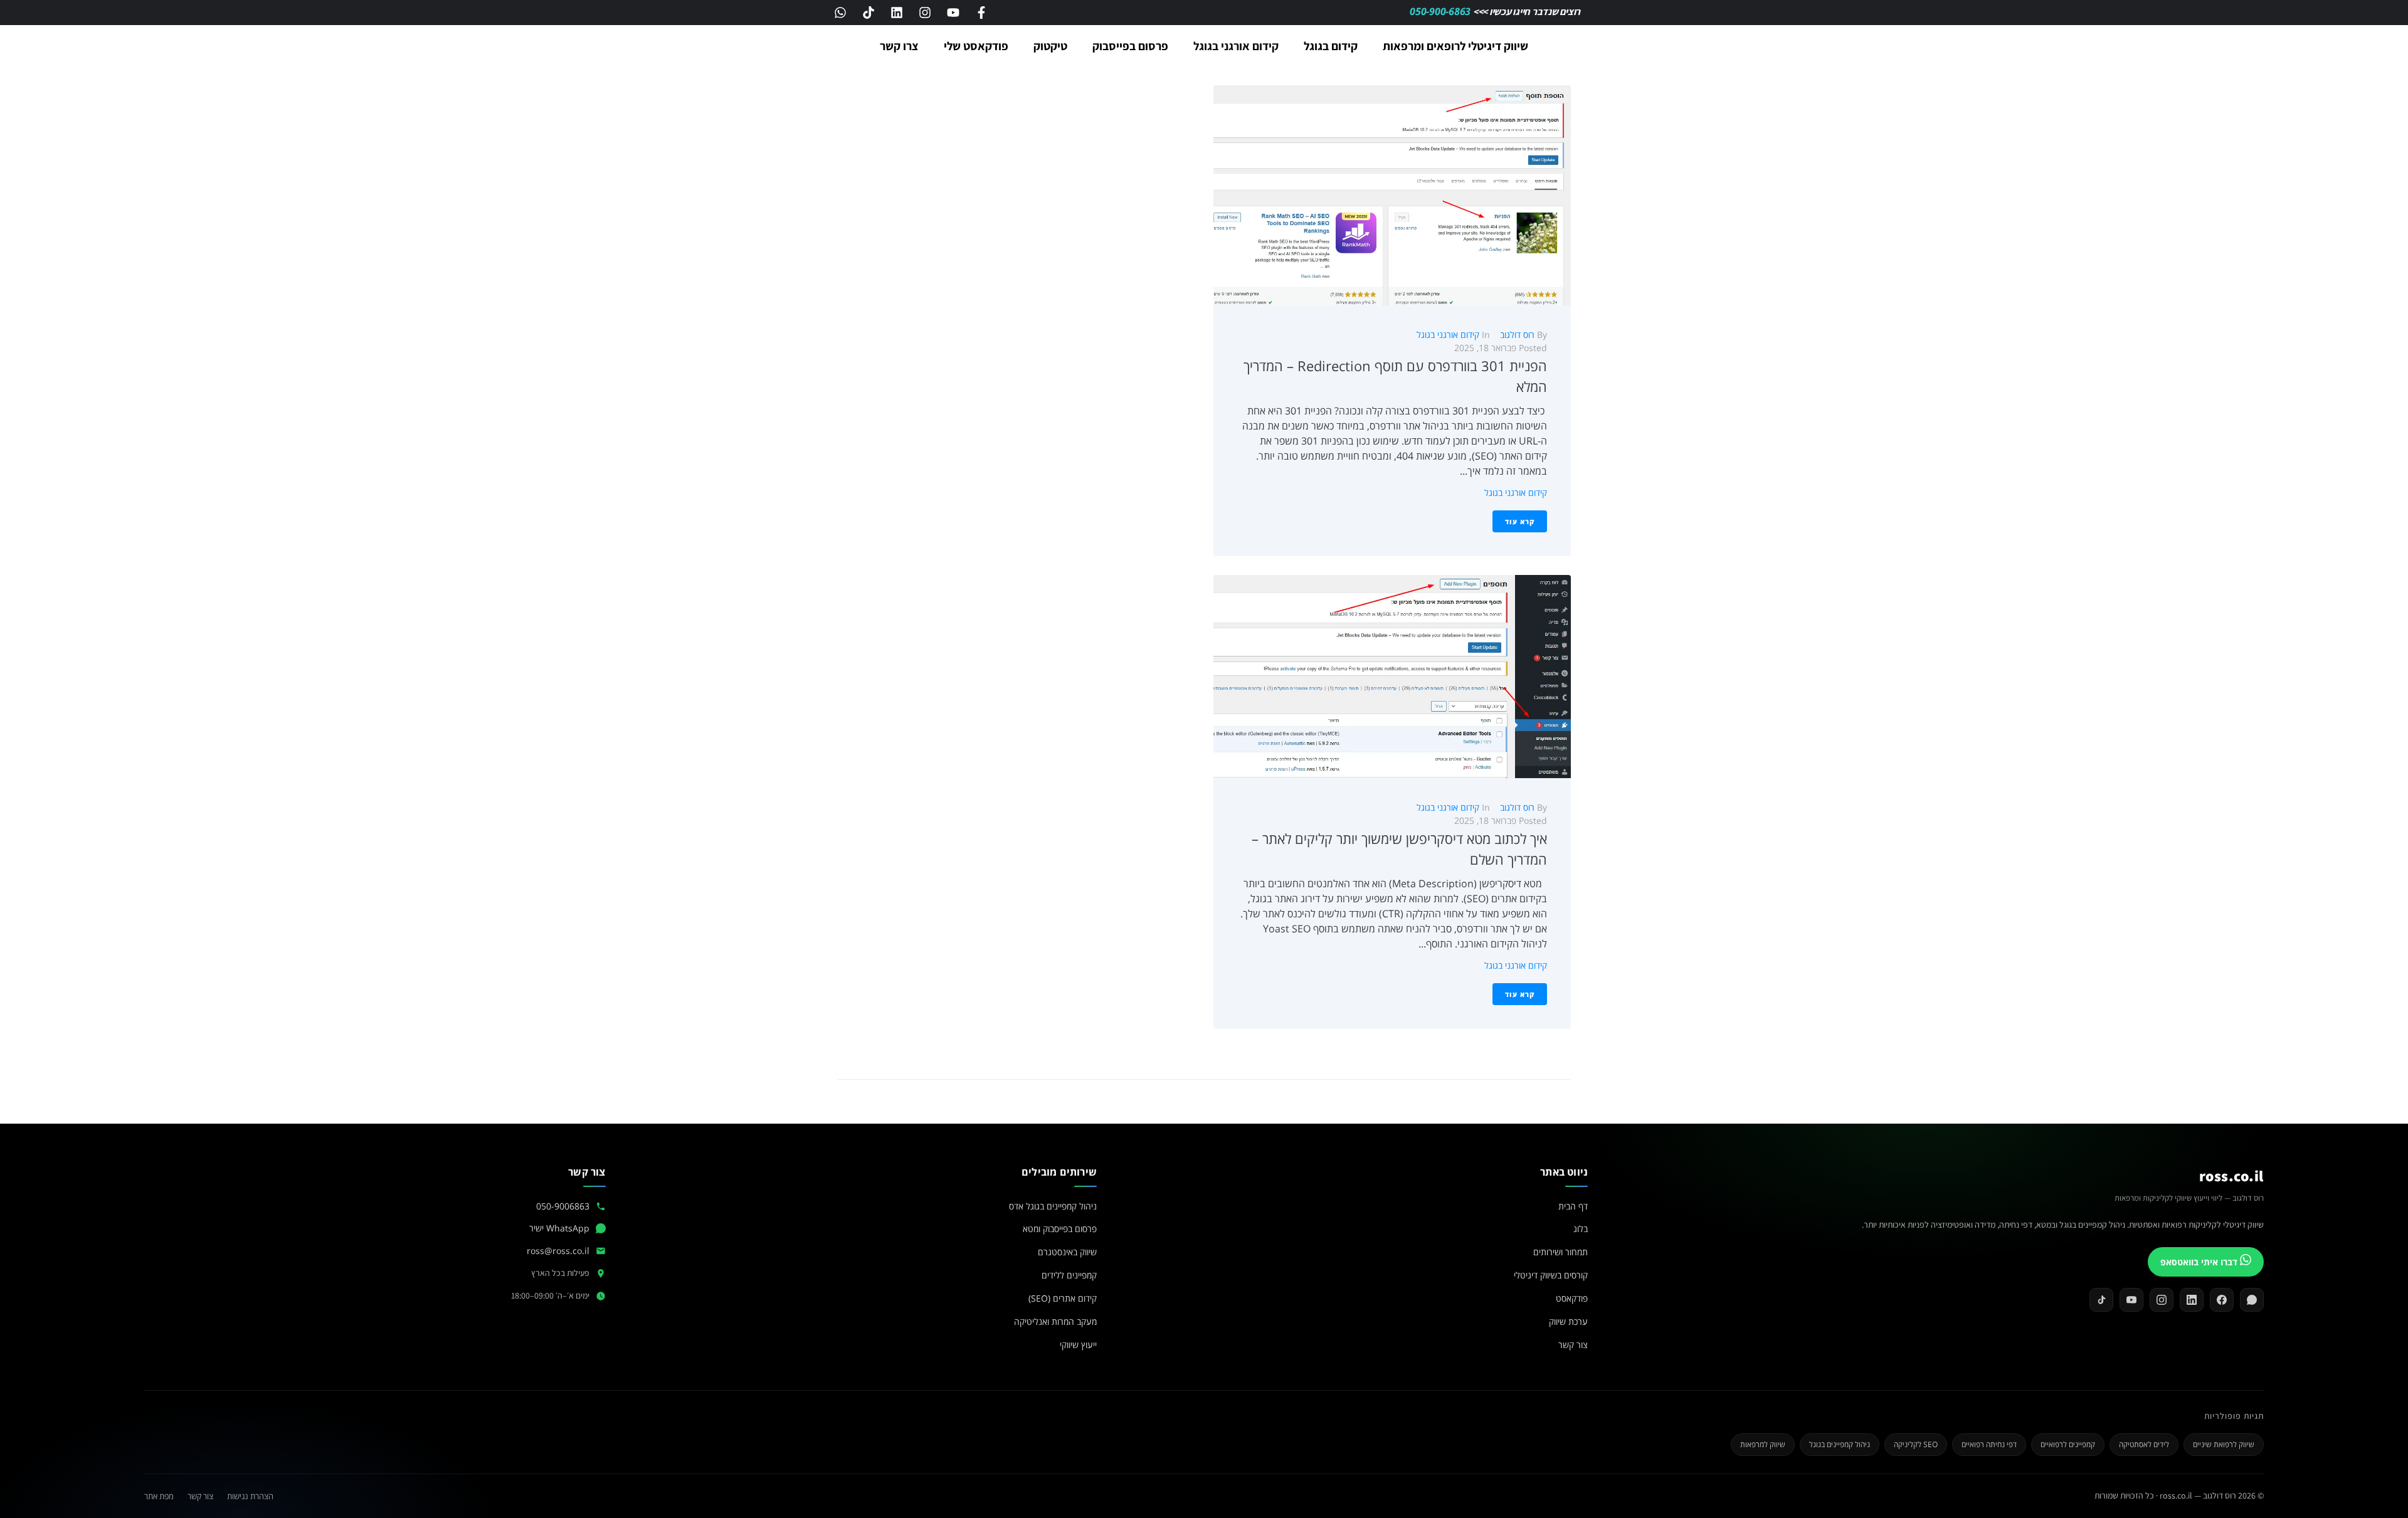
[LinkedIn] (2192, 1300)
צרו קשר (899, 46)
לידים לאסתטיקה (2144, 1444)
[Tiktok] (869, 13)
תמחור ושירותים (1560, 1252)
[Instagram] (925, 13)
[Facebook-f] (981, 13)
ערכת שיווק (1568, 1321)
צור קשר (1573, 1345)
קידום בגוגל (1331, 46)
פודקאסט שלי (976, 46)
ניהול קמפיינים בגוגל (1840, 1444)
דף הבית (1573, 1206)
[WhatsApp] (2252, 1300)
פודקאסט (1572, 1298)
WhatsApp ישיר (559, 1228)
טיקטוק (1050, 46)
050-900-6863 (1441, 11)
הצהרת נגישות (250, 1496)
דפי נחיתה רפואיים (1989, 1444)
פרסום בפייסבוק (1130, 46)
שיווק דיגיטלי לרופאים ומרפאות (1455, 46)
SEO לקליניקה (1916, 1444)
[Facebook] (2222, 1300)
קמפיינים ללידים (1069, 1275)
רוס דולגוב (1517, 335)
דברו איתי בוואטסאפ (2200, 1262)
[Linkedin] (897, 13)
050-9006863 (563, 1206)
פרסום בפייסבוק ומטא (1060, 1229)
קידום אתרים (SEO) (1063, 1298)
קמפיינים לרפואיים (2068, 1444)
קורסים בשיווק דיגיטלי (1551, 1275)
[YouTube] (2131, 1300)
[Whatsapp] (840, 13)
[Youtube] (953, 13)
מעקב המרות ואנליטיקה (1055, 1321)
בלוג (1581, 1229)
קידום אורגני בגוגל (1236, 46)
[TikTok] (2101, 1300)
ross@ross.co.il (558, 1251)
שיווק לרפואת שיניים (2224, 1444)
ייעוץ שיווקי (1078, 1345)
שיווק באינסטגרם (1067, 1252)
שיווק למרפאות (1763, 1444)
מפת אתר (159, 1496)
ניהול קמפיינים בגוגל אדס (1053, 1206)
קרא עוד (1520, 521)
